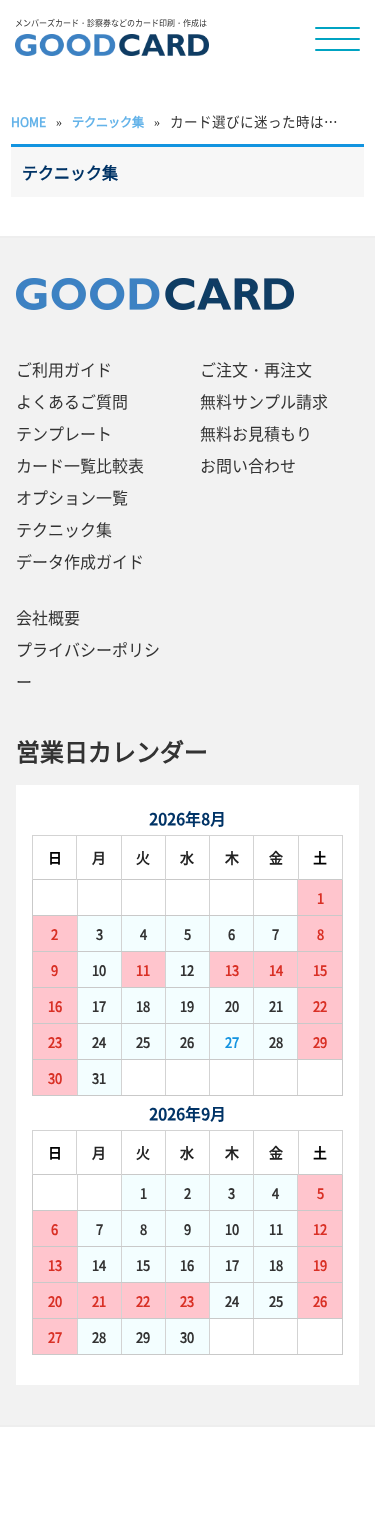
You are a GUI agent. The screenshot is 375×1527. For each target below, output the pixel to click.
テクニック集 (64, 529)
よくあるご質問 (72, 401)
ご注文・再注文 (256, 369)
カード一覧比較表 (80, 465)
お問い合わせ (248, 465)
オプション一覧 (72, 497)
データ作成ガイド (80, 561)
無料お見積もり (256, 433)
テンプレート (64, 433)
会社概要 (48, 617)
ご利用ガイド (64, 369)
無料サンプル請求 (264, 401)
